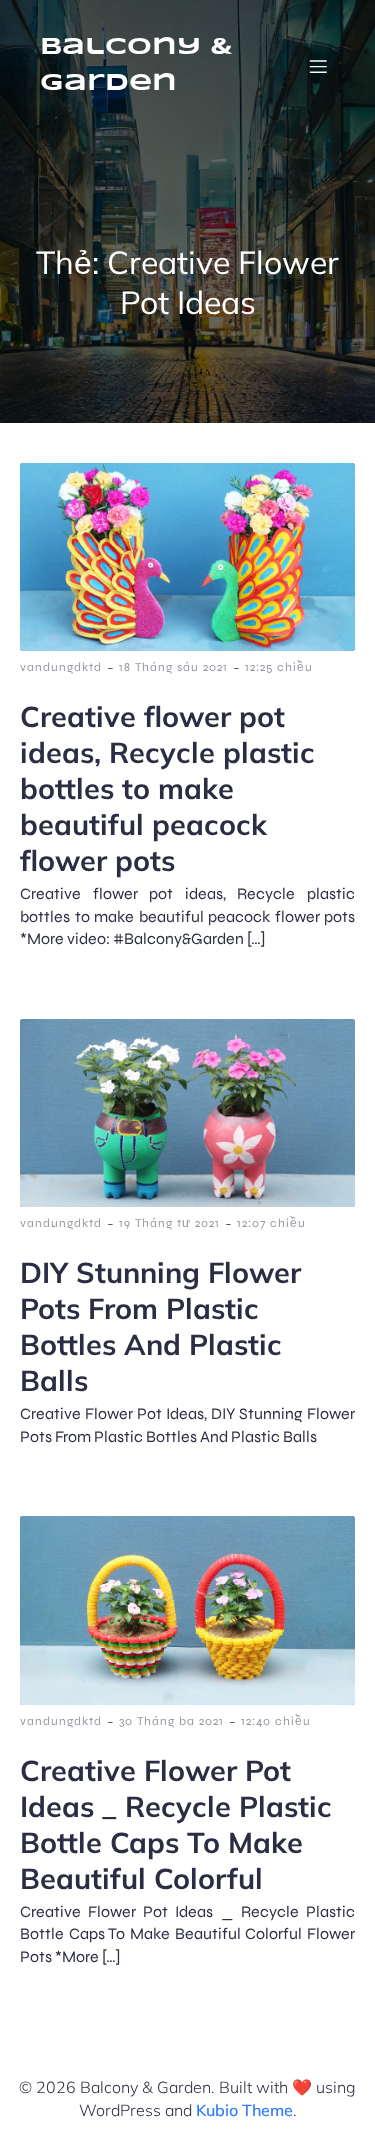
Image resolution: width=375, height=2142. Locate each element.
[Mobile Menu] (318, 66)
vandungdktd (61, 667)
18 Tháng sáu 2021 (173, 667)
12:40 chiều (276, 1721)
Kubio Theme (244, 2110)
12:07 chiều (271, 1223)
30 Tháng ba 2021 (171, 1721)
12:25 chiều (279, 667)
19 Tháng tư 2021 (169, 1223)
